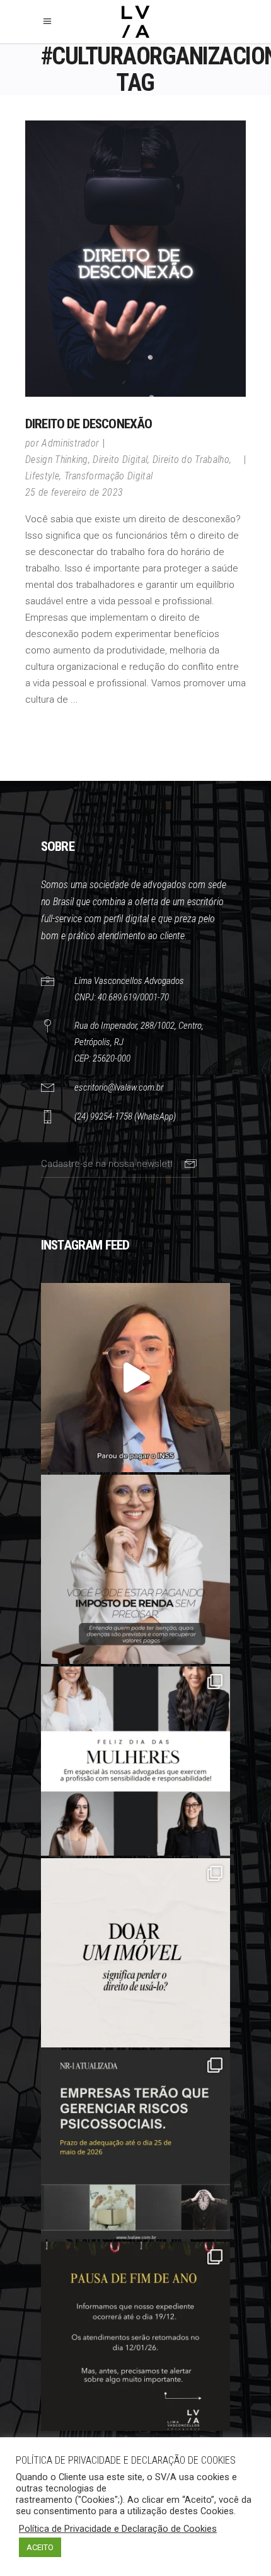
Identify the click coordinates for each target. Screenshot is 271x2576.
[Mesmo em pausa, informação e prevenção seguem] (135, 2336)
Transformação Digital (109, 476)
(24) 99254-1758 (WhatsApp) (125, 1116)
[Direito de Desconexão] (135, 259)
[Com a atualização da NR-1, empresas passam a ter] (135, 2145)
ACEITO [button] (40, 2547)
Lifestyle (42, 476)
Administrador (70, 443)
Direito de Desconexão (89, 424)
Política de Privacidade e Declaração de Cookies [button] (118, 2529)
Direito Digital (120, 460)
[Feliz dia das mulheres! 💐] (135, 1761)
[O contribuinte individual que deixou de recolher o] (135, 1378)
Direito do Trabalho (191, 460)
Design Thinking (57, 460)
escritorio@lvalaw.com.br (119, 1087)
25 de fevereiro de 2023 (74, 492)
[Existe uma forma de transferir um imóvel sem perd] (135, 1953)
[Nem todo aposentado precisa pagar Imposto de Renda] (135, 1569)
